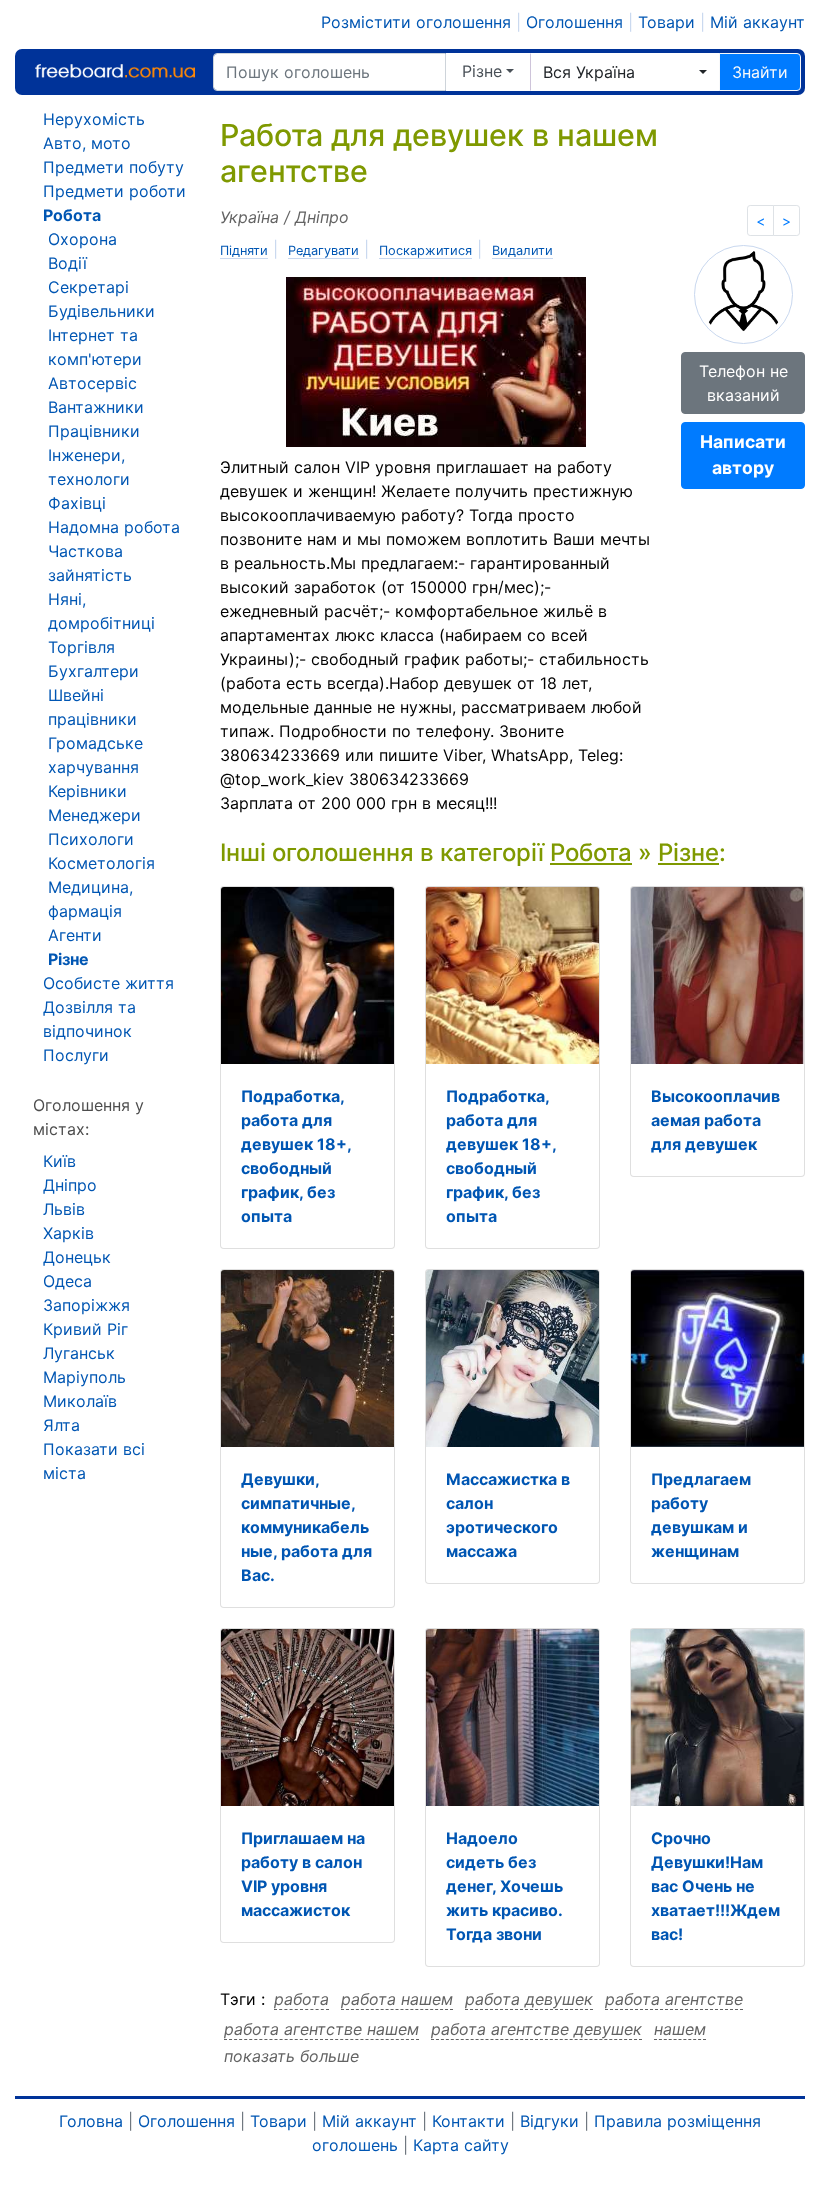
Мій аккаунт (757, 22)
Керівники (87, 791)
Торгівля (81, 647)
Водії (67, 263)
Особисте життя (108, 983)
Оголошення (574, 22)
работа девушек (529, 1999)
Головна (91, 2121)
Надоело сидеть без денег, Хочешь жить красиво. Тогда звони (504, 1886)
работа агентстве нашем (321, 2029)
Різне (482, 71)
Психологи (91, 839)
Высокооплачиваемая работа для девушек (715, 1120)
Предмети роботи (114, 191)
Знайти (760, 72)
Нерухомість (94, 119)
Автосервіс (92, 383)
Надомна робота (114, 527)
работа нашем (397, 1999)
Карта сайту (461, 2145)
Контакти (468, 2121)
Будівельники (101, 311)
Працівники (94, 431)
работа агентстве (674, 1999)
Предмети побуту (113, 167)
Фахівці (77, 503)
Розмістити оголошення (416, 22)
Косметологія (101, 863)
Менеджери (94, 815)
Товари (666, 22)
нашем (680, 2029)
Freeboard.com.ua (115, 71)
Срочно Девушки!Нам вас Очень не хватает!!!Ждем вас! (715, 1886)
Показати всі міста (94, 1461)
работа (301, 1999)
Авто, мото (87, 143)
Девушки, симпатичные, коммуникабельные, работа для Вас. (306, 1527)
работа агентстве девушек (536, 2029)
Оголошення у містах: (88, 1117)
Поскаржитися (425, 250)
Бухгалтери (93, 671)
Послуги (76, 1055)
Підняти (244, 250)
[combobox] (625, 72)
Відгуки (549, 2121)
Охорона (82, 239)
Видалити (522, 250)
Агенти (75, 935)
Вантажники (96, 407)
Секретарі (88, 287)
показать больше (291, 2056)
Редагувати (323, 250)
